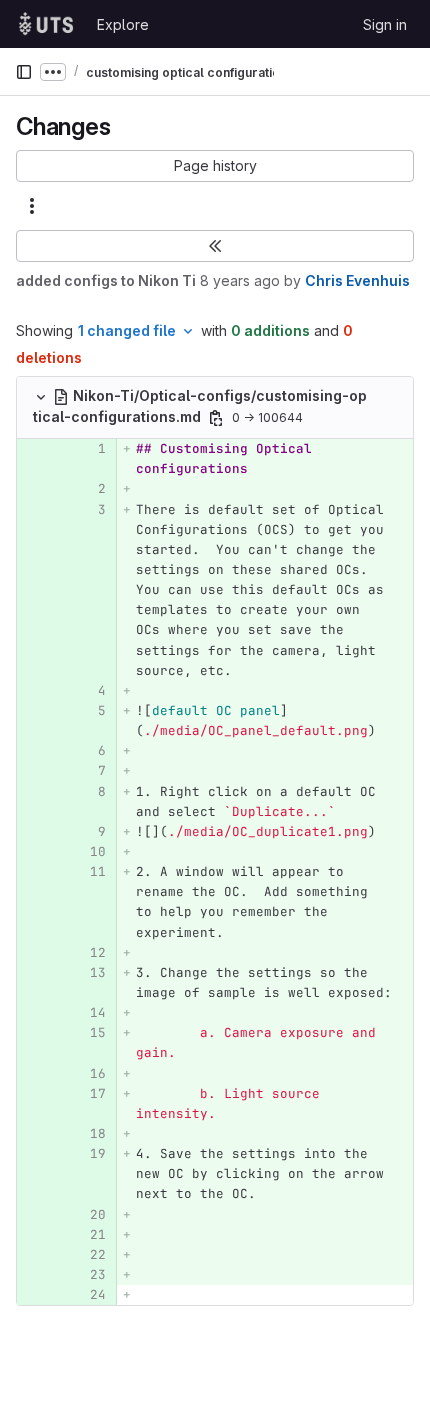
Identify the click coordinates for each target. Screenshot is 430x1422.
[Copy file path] (216, 418)
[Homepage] (46, 24)
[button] (215, 166)
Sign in (385, 24)
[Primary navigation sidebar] (24, 72)
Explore (123, 24)
